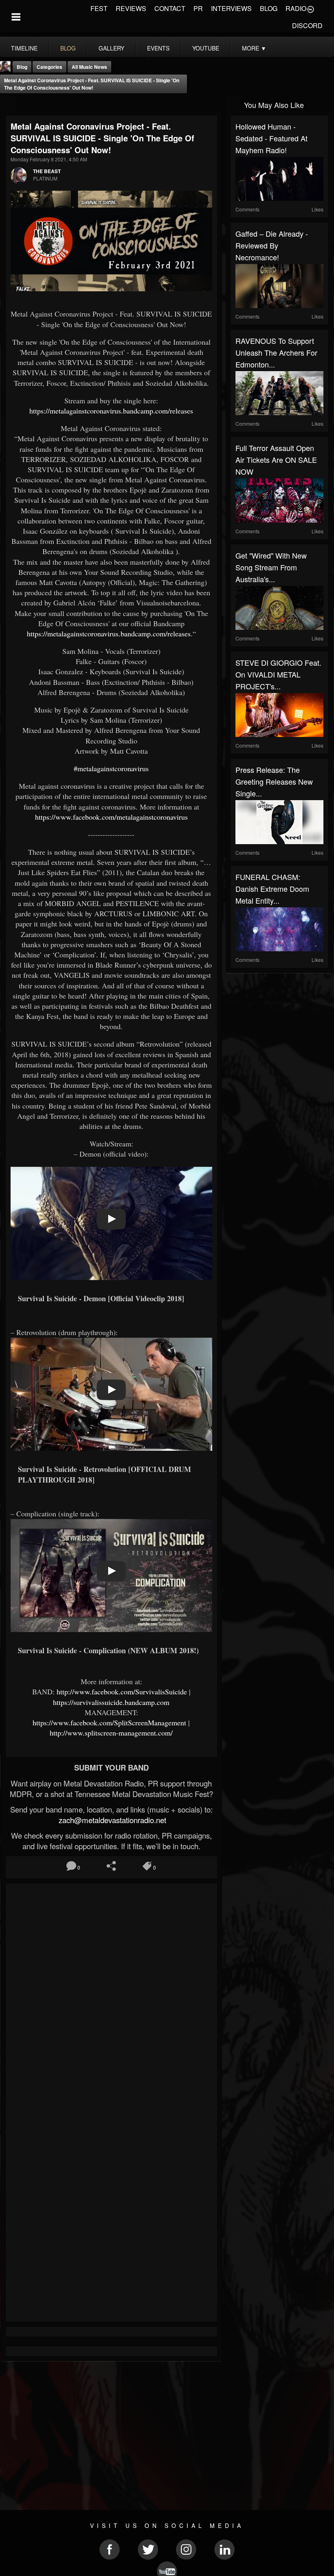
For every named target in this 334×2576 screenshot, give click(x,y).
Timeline (24, 48)
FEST (99, 8)
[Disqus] (111, 1997)
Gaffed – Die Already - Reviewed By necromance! (272, 245)
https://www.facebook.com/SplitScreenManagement (109, 1722)
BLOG (269, 8)
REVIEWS (131, 8)
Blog (22, 67)
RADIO (296, 8)
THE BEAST (47, 171)
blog (68, 48)
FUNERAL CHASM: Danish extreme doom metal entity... (272, 889)
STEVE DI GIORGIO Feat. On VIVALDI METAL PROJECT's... (278, 674)
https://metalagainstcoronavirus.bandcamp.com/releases (111, 411)
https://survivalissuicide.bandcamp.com (111, 1702)
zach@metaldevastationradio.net (111, 1820)
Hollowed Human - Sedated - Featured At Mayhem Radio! (271, 138)
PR (198, 8)
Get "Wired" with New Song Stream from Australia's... (271, 567)
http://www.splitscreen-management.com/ (111, 1733)
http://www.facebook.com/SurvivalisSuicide (122, 1692)
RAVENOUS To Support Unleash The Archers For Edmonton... (276, 352)
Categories (49, 67)
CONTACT (170, 8)
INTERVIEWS (231, 8)
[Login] (310, 9)
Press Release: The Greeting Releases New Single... (274, 781)
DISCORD (307, 25)
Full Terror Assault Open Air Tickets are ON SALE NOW (276, 460)
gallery (111, 48)
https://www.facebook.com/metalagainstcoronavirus (111, 817)
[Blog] (8, 104)
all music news (89, 67)
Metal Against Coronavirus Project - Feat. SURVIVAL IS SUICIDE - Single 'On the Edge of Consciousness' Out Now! (92, 84)
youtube (206, 48)
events (158, 48)
